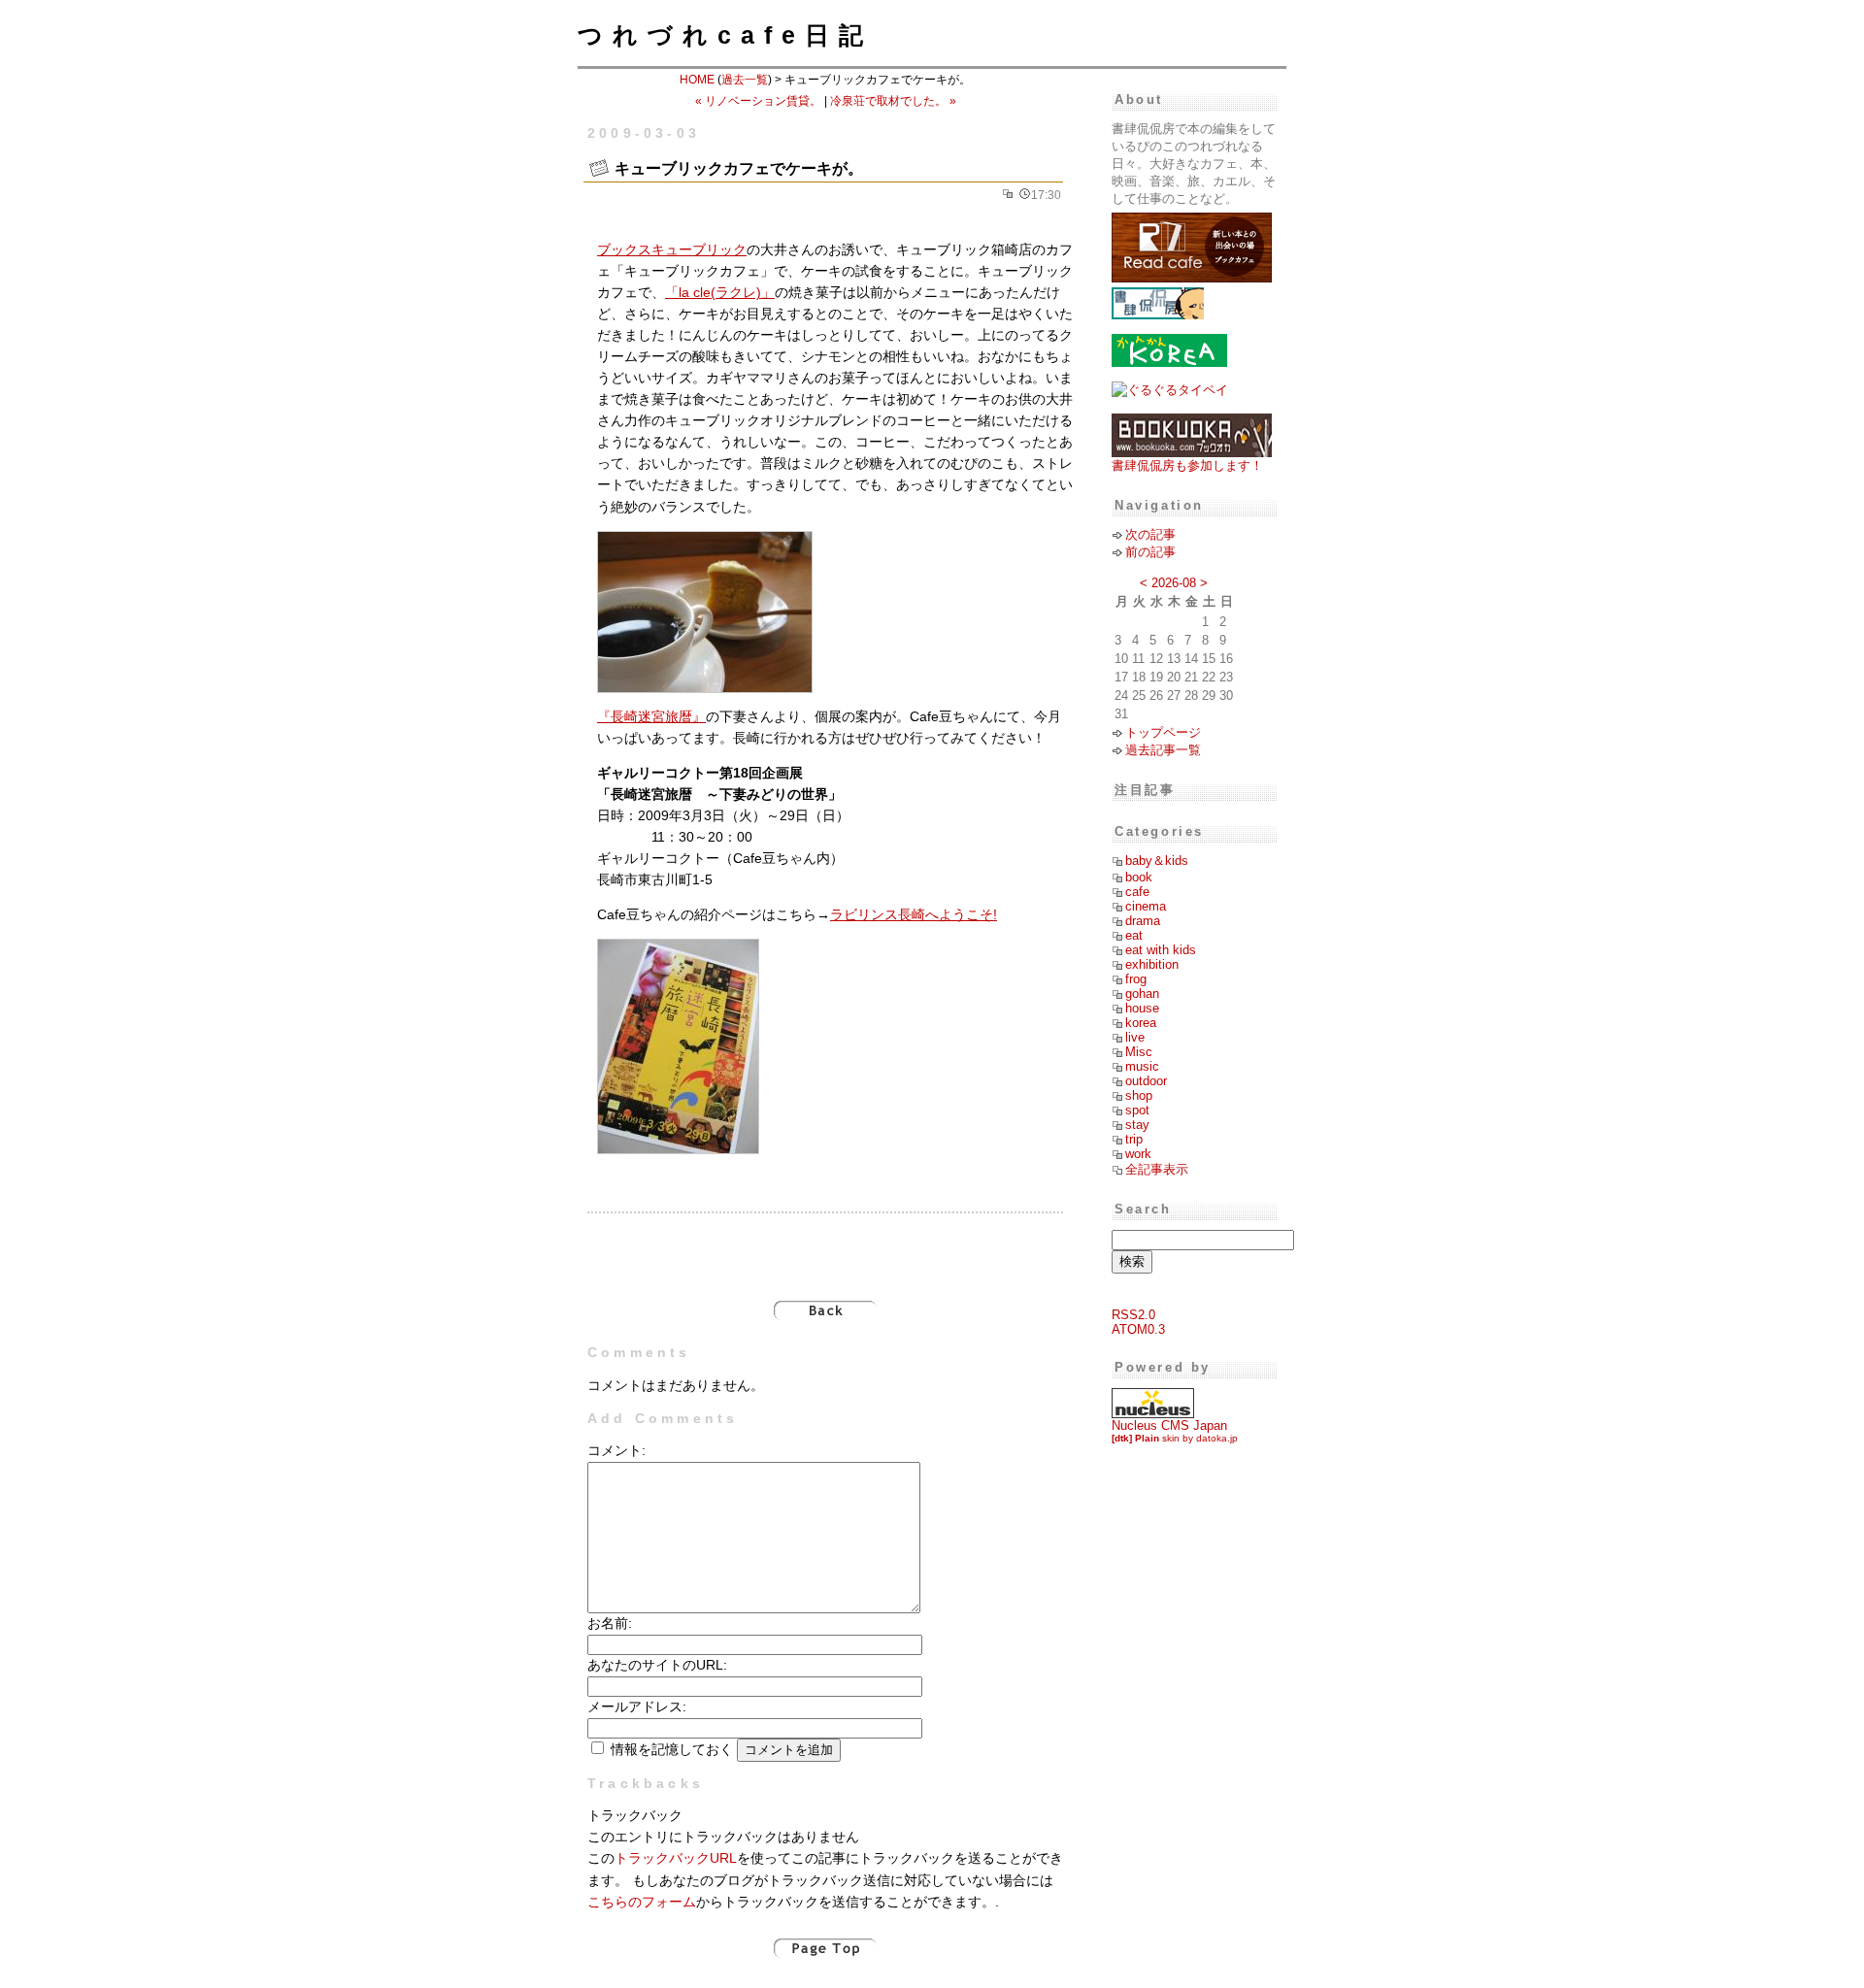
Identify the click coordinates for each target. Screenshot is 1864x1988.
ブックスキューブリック (672, 250)
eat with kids (1161, 950)
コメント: (616, 1451)
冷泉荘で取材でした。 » (893, 101)
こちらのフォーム (642, 1902)
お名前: (610, 1624)
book (1139, 877)
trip (1134, 1139)
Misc (1139, 1052)
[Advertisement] (825, 1246)
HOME (697, 80)
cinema (1146, 906)
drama (1143, 921)
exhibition (1152, 964)
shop (1139, 1095)
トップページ (1163, 732)
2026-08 (1174, 583)
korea (1141, 1023)
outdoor (1146, 1081)
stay (1137, 1125)
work (1138, 1154)
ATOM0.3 (1138, 1329)
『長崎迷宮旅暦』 (651, 717)
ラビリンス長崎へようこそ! (914, 915)
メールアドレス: (637, 1707)
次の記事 (1150, 534)
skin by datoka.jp (1175, 1438)
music (1142, 1066)
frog (1136, 979)
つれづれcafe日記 (725, 35)
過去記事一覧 (1163, 750)
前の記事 (1150, 552)
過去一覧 (745, 80)
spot (1137, 1110)
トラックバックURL (676, 1858)
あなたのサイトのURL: (657, 1665)
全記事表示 (1157, 1169)
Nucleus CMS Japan (1169, 1425)
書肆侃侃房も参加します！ (1187, 465)
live (1135, 1037)
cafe (1137, 892)
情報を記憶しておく (672, 1750)
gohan (1142, 994)
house (1142, 1008)
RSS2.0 (1133, 1315)
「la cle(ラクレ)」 (720, 293)
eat (1134, 935)
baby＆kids (1157, 861)
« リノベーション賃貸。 (758, 101)
